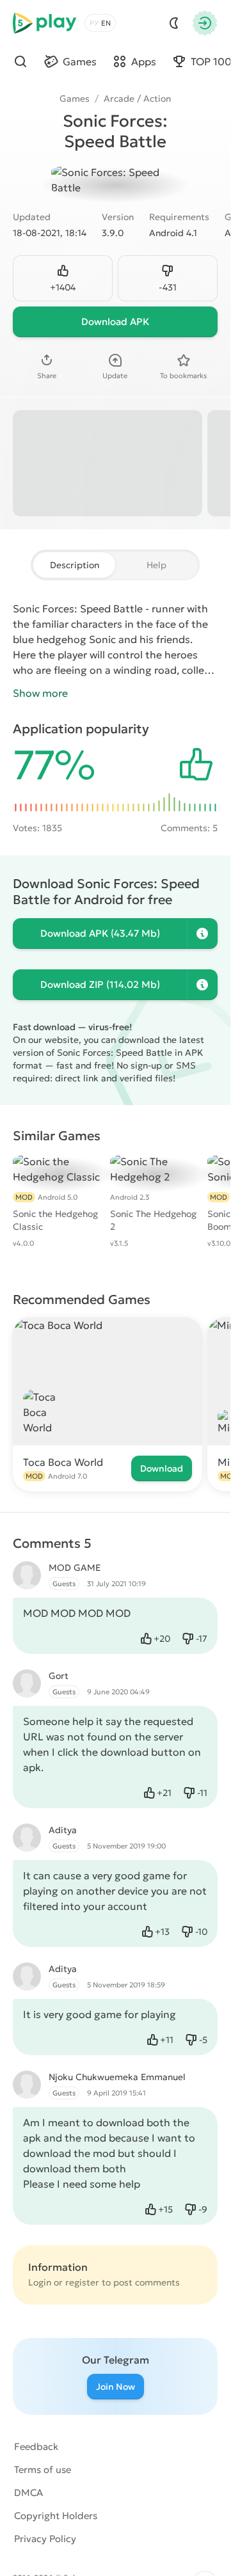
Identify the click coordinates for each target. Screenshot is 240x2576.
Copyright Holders (56, 2516)
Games (75, 99)
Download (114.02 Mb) (100, 984)
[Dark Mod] (174, 23)
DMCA (28, 2493)
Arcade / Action (137, 99)
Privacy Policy (45, 2539)
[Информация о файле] (202, 934)
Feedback (36, 2446)
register (82, 2282)
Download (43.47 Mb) (100, 933)
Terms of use (43, 2469)
